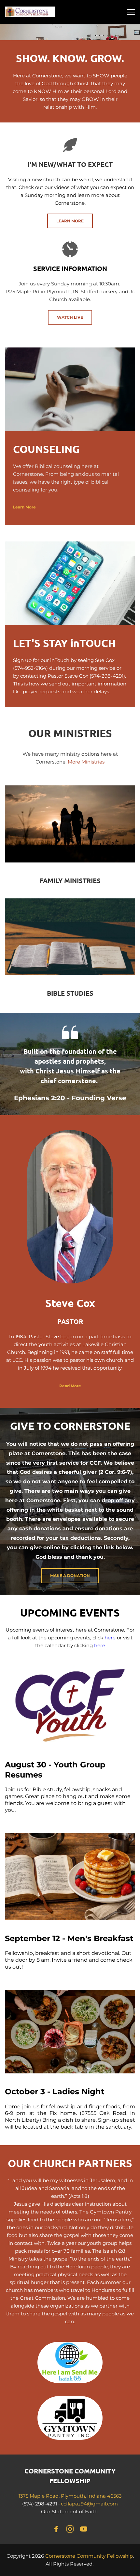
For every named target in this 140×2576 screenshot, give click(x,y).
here (111, 1638)
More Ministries (86, 762)
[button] (131, 12)
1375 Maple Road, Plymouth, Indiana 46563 (70, 2496)
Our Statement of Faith (70, 2512)
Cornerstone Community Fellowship (89, 2556)
